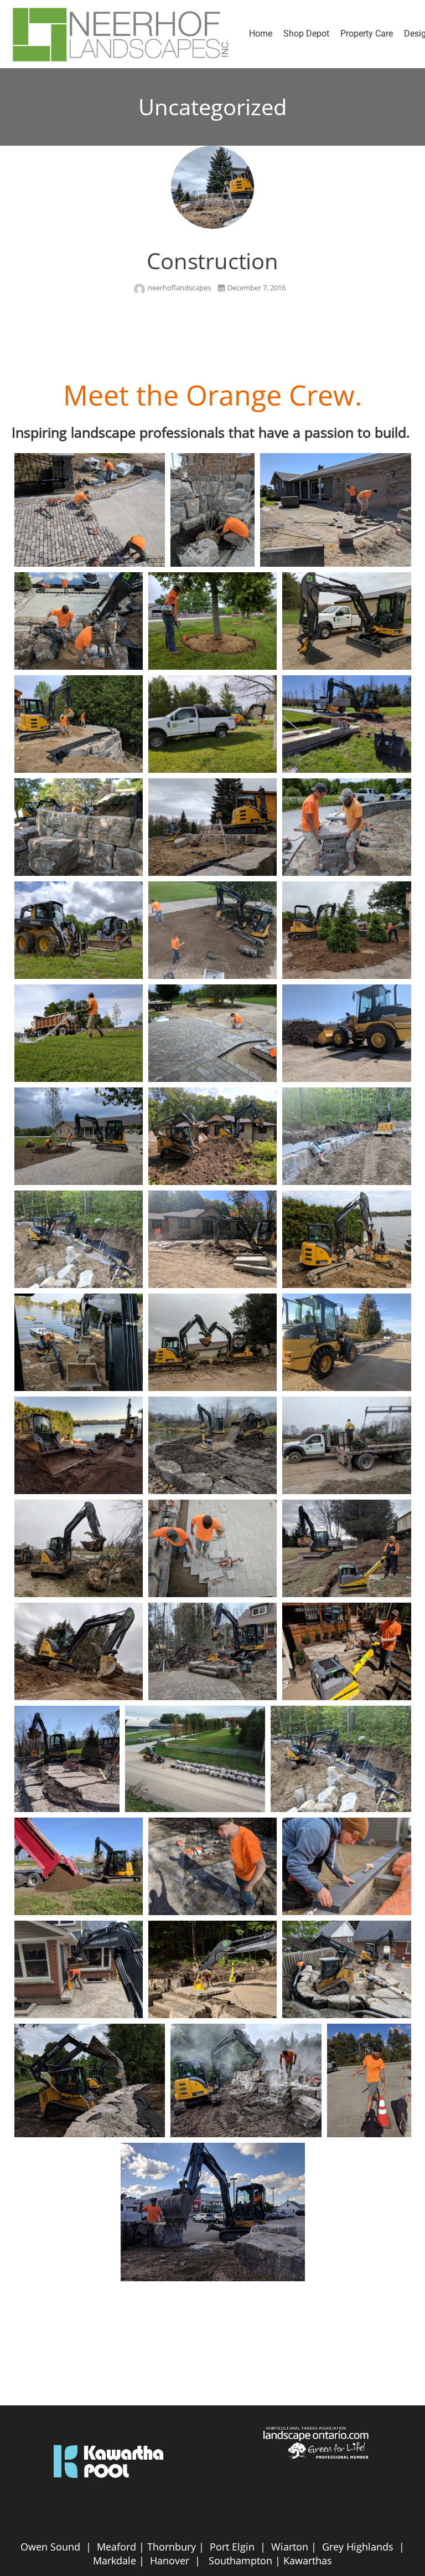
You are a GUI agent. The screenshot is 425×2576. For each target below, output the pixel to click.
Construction (212, 261)
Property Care (367, 34)
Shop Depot (306, 34)
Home (261, 34)
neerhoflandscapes (180, 288)
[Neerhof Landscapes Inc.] (122, 34)
